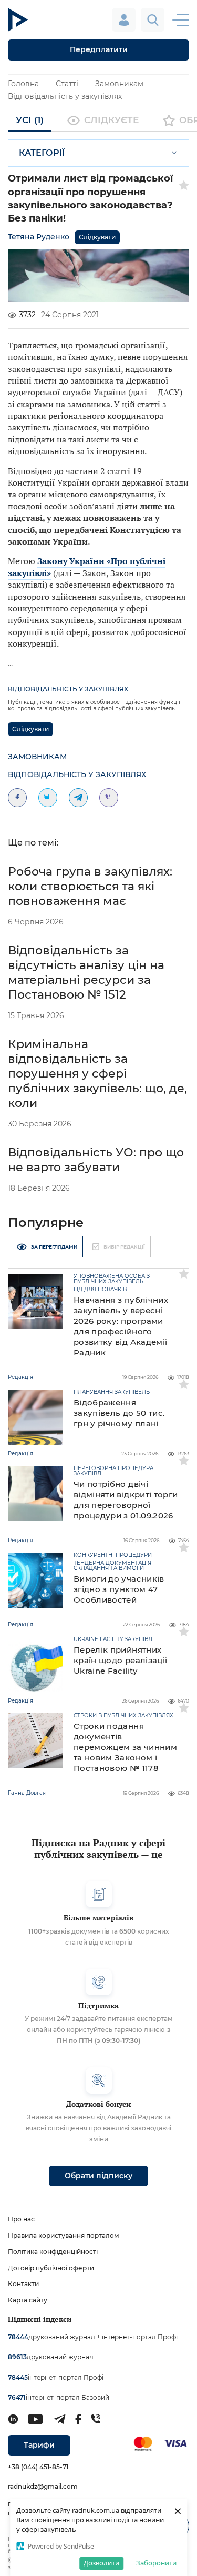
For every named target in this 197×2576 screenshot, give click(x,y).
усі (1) (30, 120)
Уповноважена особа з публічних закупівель (112, 1279)
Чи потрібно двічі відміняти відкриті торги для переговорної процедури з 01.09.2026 (126, 1500)
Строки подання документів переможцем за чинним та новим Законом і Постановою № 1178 (125, 1747)
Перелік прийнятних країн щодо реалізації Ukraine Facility (120, 1660)
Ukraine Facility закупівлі (114, 1639)
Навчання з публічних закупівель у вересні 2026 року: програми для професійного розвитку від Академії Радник (121, 1326)
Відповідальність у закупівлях (65, 96)
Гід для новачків (100, 1290)
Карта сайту (28, 2300)
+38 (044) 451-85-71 (38, 2467)
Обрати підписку (98, 2176)
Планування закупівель (112, 1392)
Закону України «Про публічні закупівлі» (87, 567)
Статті (67, 84)
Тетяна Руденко (39, 237)
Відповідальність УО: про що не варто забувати (96, 1160)
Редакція (20, 1377)
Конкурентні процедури (113, 1555)
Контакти (23, 2284)
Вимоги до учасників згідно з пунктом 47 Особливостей (119, 1589)
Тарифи (39, 2445)
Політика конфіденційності (53, 2252)
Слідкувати (97, 237)
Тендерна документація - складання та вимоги (114, 1566)
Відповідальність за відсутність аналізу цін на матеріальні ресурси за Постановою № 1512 (86, 973)
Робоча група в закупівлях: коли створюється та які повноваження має (90, 886)
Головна (23, 84)
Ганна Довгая (27, 1793)
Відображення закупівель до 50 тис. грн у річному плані (119, 1413)
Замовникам (119, 84)
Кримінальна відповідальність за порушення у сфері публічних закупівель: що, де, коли (97, 1074)
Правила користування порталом (64, 2235)
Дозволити (101, 2563)
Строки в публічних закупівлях (123, 1716)
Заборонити (156, 2563)
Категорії (42, 153)
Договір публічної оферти (51, 2268)
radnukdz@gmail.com (43, 2486)
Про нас (21, 2219)
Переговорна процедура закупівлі (113, 1471)
